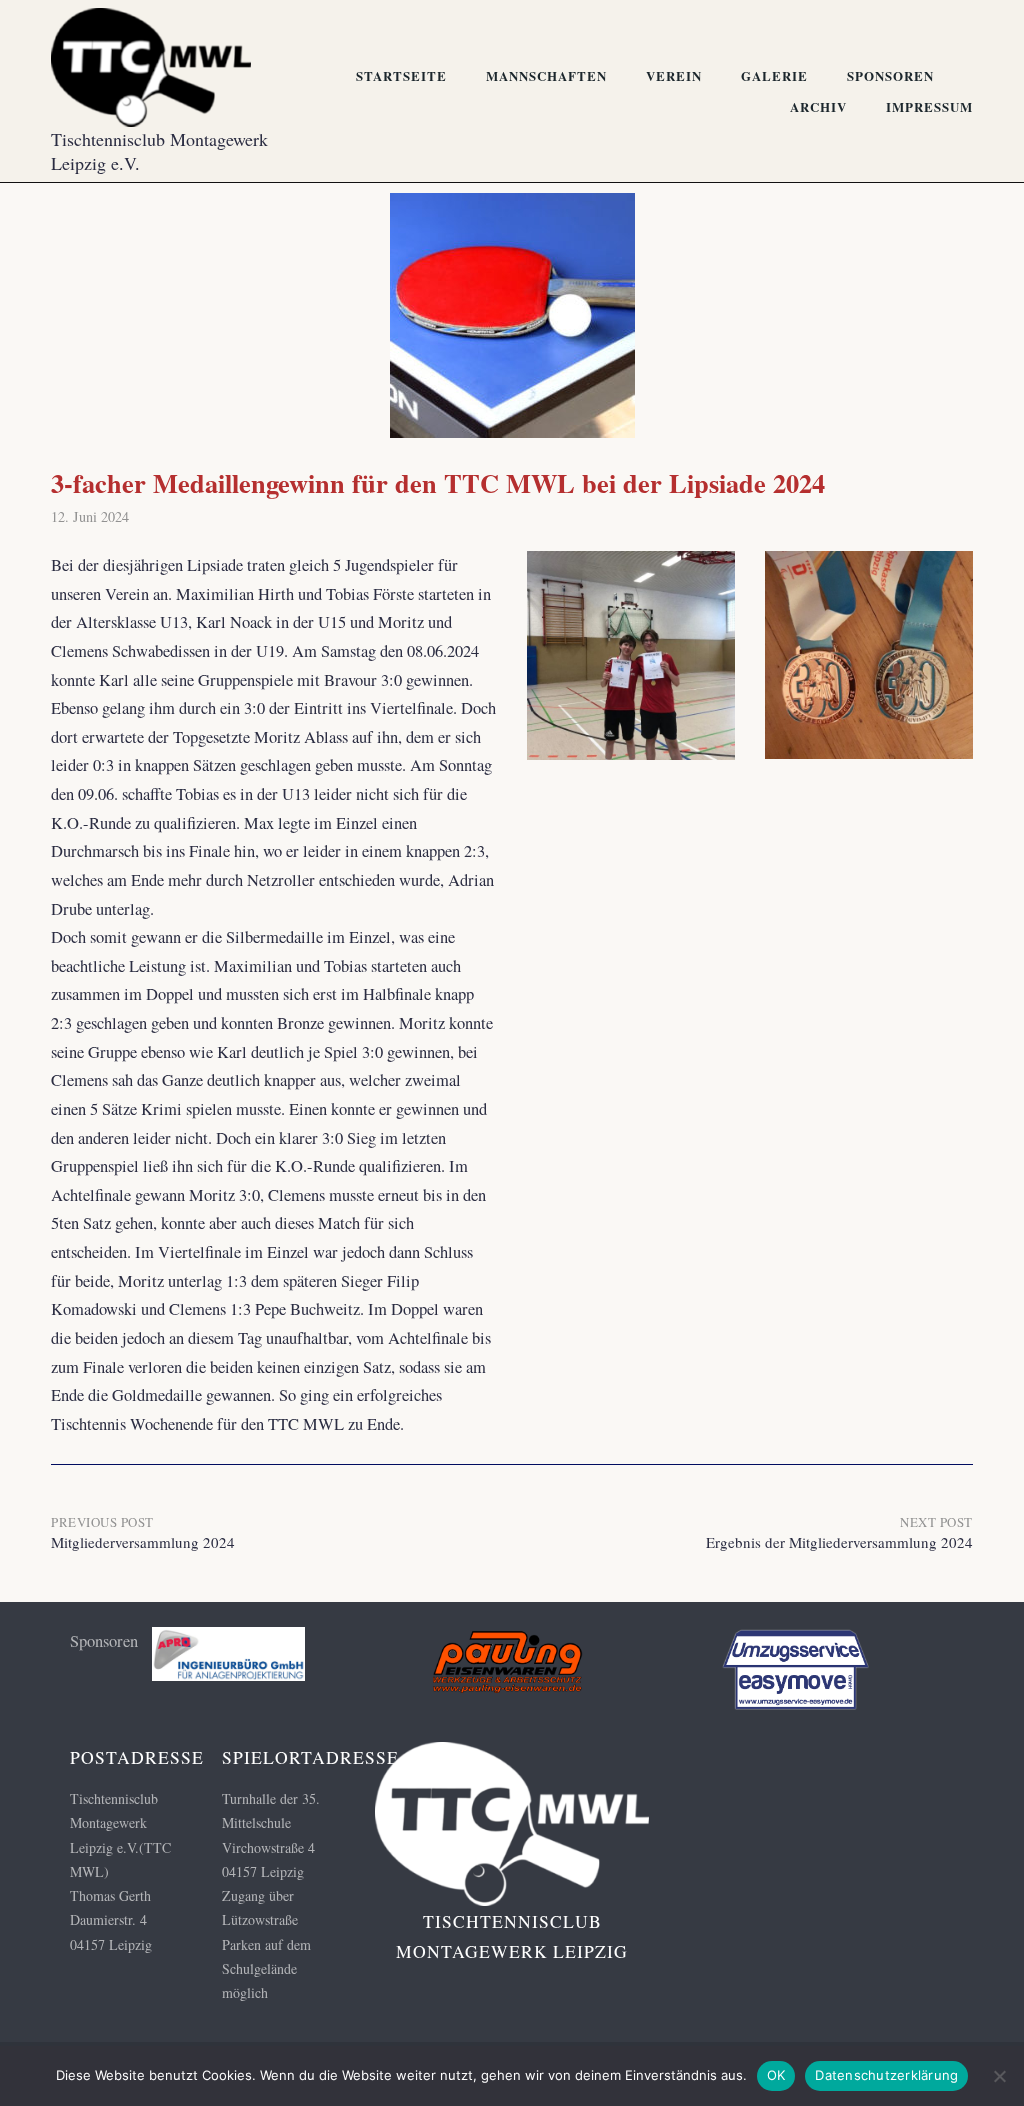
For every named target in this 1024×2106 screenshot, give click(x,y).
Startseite (401, 75)
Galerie (774, 75)
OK (776, 2075)
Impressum (929, 106)
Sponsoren (890, 75)
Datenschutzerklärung (886, 2075)
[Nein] (999, 2076)
